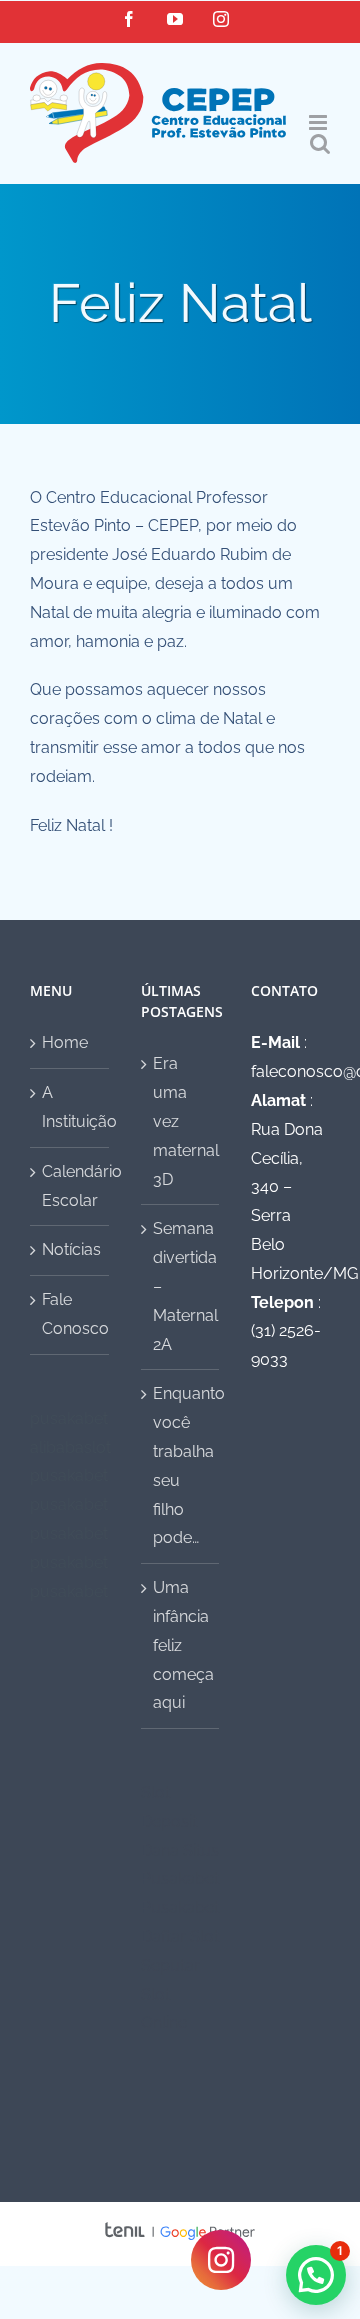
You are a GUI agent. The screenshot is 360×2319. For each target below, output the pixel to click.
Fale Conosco (70, 1314)
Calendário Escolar (70, 1186)
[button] (316, 2275)
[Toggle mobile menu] (319, 122)
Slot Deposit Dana (169, 1821)
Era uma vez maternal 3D (181, 1121)
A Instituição (70, 1107)
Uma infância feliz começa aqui (181, 1645)
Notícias (70, 1249)
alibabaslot (70, 1447)
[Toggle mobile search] (320, 143)
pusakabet (69, 1418)
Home (65, 1042)
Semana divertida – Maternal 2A (181, 1286)
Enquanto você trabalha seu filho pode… (181, 1465)
